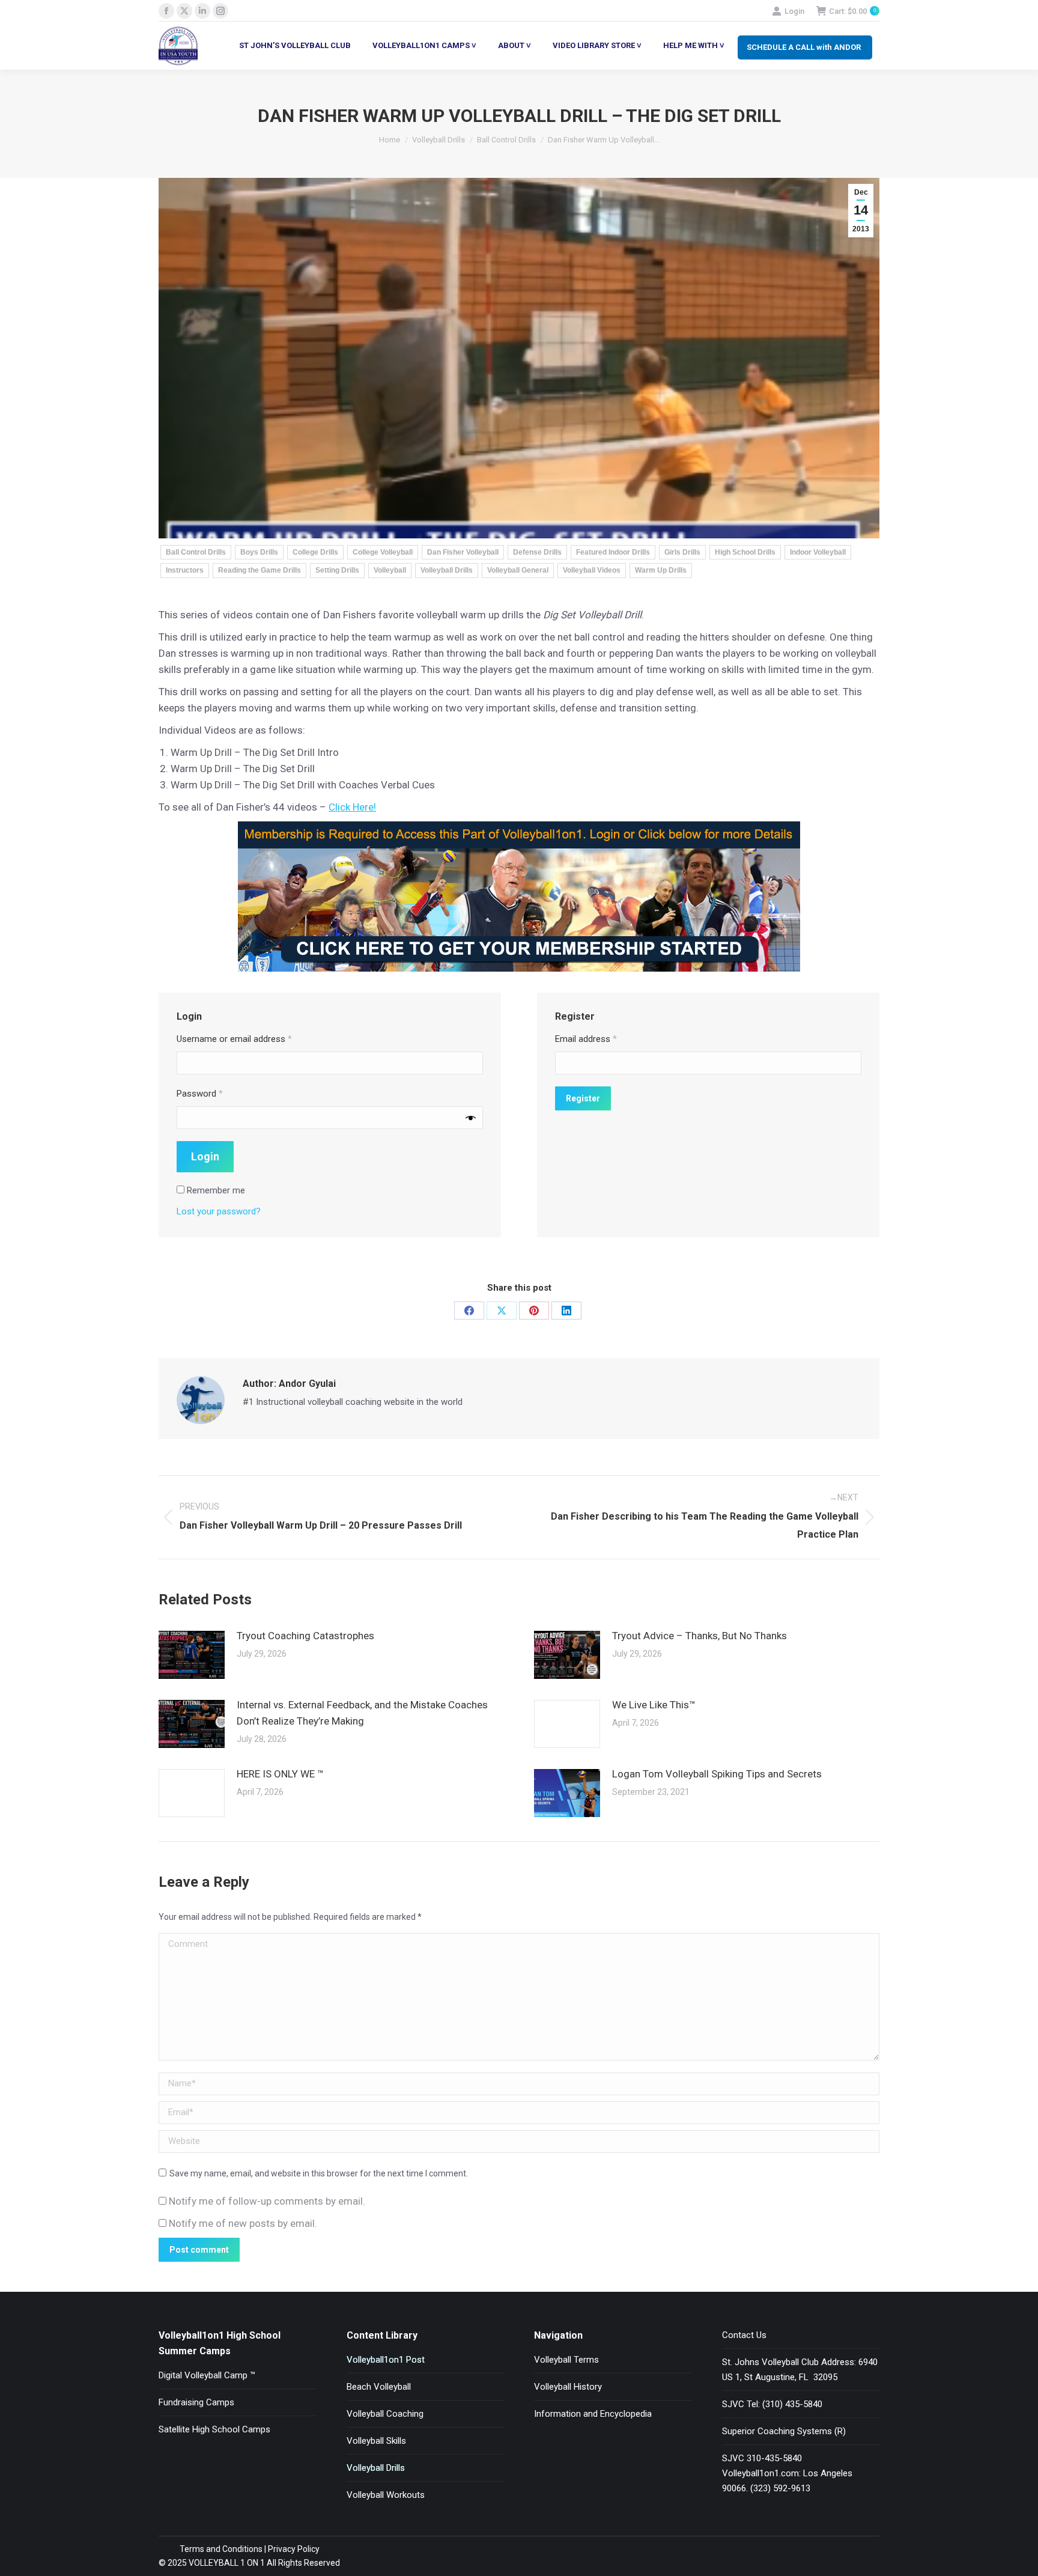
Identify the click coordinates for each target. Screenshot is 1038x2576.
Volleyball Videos (592, 570)
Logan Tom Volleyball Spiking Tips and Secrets (717, 1774)
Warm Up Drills (661, 570)
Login (794, 11)
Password (200, 1094)
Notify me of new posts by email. (243, 2223)
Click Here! (352, 807)
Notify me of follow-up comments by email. (267, 2201)
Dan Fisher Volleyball (463, 552)
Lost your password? (219, 1211)
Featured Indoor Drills (613, 552)
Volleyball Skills (376, 2441)
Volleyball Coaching (385, 2414)
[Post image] (192, 1655)
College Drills (315, 552)
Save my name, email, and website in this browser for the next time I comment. (319, 2173)
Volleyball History (568, 2387)
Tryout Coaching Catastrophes (305, 1636)
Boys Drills (259, 552)
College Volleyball (383, 552)
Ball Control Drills (196, 552)
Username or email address (234, 1039)
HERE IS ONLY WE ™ (280, 1774)
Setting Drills (337, 570)
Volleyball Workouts (386, 2495)
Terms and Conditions (221, 2549)
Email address (586, 1039)
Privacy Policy (294, 2549)
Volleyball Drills (447, 570)
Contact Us (744, 2335)
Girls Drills (682, 552)
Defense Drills (537, 552)
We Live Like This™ (654, 1705)
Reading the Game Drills (259, 570)
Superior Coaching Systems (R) (784, 2431)
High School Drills (745, 552)
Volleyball (390, 570)
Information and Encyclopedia (593, 2414)
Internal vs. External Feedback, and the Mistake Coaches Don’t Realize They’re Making (362, 1713)
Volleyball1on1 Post (386, 2360)
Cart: (852, 11)
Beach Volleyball (379, 2387)
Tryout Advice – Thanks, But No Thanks (700, 1636)
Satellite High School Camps (214, 2429)
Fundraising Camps (196, 2402)
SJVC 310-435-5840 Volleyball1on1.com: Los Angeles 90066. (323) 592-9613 (787, 2473)
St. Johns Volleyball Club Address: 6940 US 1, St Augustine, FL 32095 (800, 2370)
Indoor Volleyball (818, 552)
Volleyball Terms (566, 2360)
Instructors (185, 570)
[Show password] (471, 1117)
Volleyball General (518, 570)
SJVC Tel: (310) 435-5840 (772, 2404)
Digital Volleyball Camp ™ (207, 2375)
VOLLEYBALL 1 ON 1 (226, 2563)
